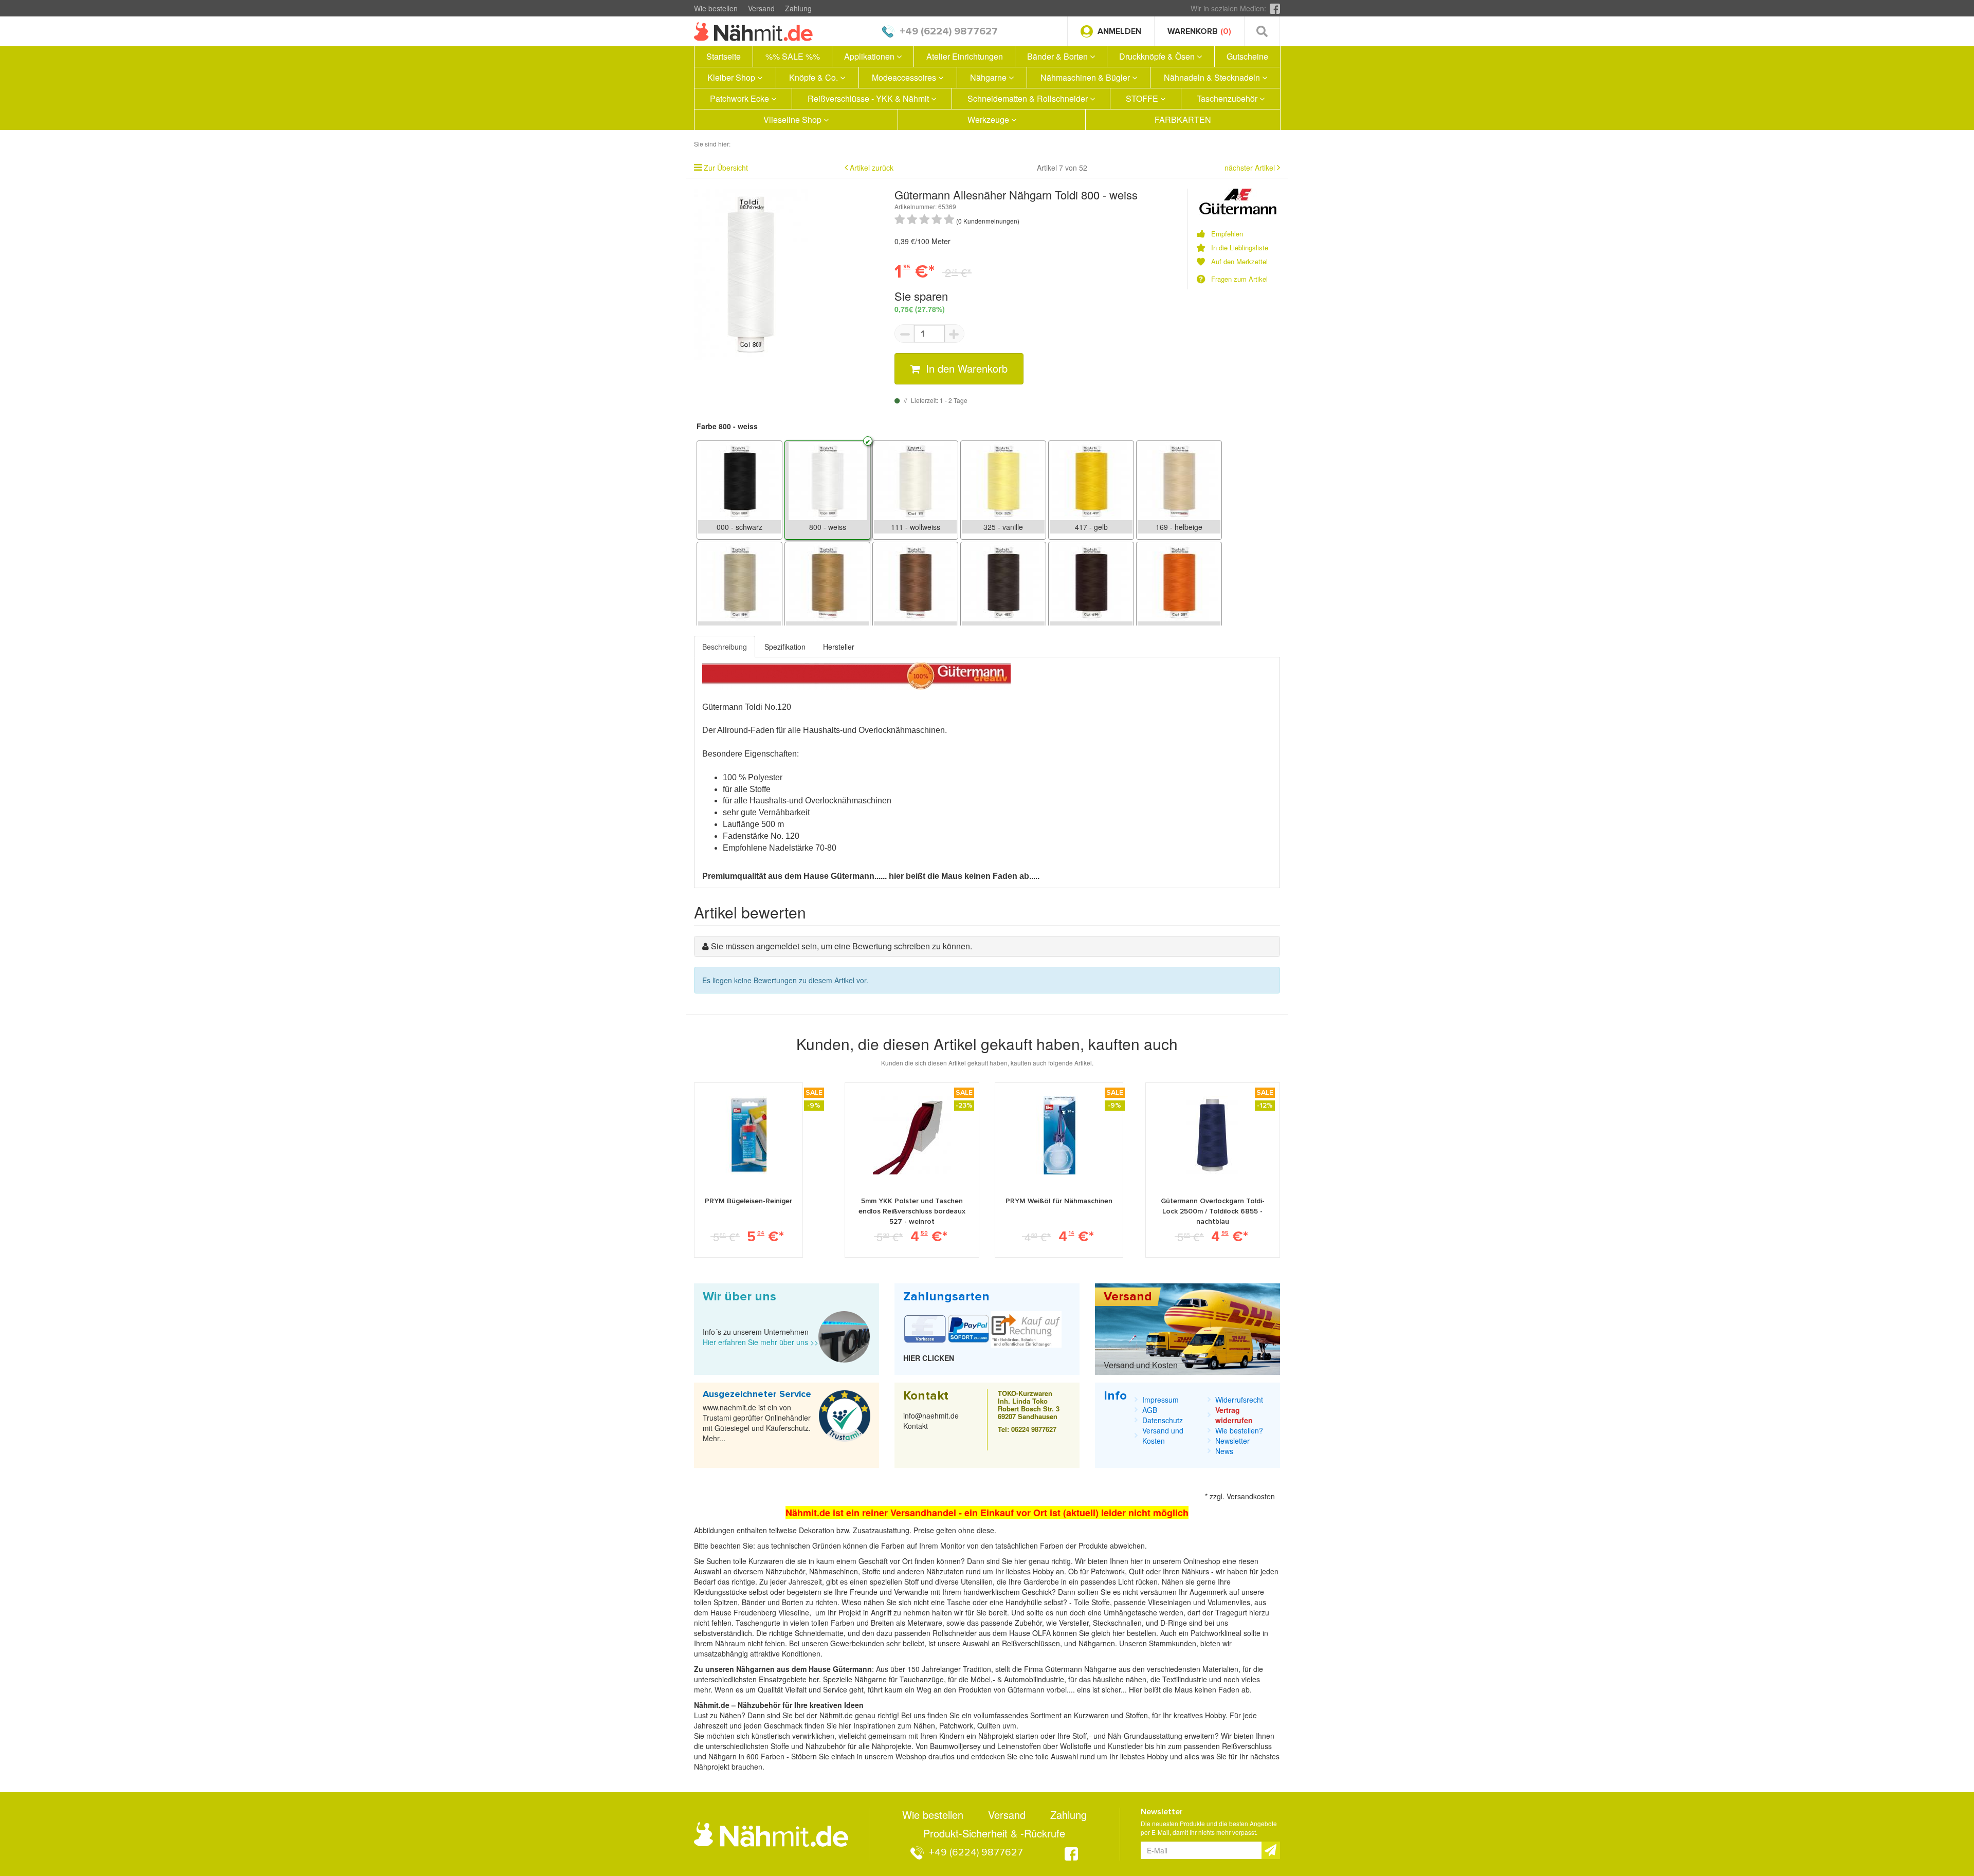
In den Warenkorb (965, 368)
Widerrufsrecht (1239, 1400)
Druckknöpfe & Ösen (1158, 56)
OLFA (1043, 1633)
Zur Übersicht (726, 168)
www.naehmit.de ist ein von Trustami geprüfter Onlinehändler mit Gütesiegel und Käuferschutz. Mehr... (757, 1423)
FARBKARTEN (1183, 119)
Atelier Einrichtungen (965, 56)
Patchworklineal (1217, 1633)
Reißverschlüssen (1031, 1643)
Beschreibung (725, 647)
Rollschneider (956, 1633)
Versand (761, 8)
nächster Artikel (1251, 168)
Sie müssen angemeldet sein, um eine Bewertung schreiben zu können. (842, 946)
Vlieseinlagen (1171, 1602)
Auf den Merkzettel (1239, 262)
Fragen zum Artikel (1239, 279)
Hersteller (839, 647)
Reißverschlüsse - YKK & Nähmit (869, 98)
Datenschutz (1163, 1420)
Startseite (724, 56)
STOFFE (1143, 98)
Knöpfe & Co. (815, 77)
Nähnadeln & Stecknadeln (1213, 77)
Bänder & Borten (1058, 56)
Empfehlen (1227, 234)
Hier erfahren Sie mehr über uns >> (761, 1342)
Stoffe (1101, 1602)
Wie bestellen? (1239, 1430)
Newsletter (1232, 1441)
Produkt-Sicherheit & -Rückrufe (994, 1833)
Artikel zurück (872, 168)
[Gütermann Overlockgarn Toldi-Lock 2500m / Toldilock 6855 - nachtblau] (1212, 1135)
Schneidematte (819, 1633)
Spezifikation (785, 647)
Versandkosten (1251, 1496)
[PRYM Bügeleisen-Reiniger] (748, 1135)
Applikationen (870, 56)
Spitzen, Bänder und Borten (758, 1602)
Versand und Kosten (1141, 1365)
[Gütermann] (1238, 200)
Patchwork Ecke (741, 98)
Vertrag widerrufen (1234, 1415)
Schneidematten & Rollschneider (1029, 98)
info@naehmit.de (931, 1415)
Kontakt (916, 1426)
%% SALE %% (793, 56)
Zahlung (798, 8)
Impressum (1160, 1400)
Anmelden (1119, 31)
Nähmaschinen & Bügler (1086, 77)
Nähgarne (989, 77)
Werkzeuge (989, 119)
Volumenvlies (1229, 1602)
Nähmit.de (836, 1715)
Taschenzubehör (1228, 98)
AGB (1150, 1410)
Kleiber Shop (732, 77)
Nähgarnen (1096, 1643)
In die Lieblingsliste (1240, 248)
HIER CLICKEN (929, 1358)
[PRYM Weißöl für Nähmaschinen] (1059, 1135)
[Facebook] (1275, 8)
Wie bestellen (716, 8)
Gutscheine (1247, 56)
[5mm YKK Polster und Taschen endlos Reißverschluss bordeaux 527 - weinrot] (912, 1135)
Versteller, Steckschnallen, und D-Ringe (1123, 1623)
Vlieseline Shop (793, 119)
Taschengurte (759, 1623)
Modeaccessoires (905, 77)
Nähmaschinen (834, 1571)
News (1224, 1451)
